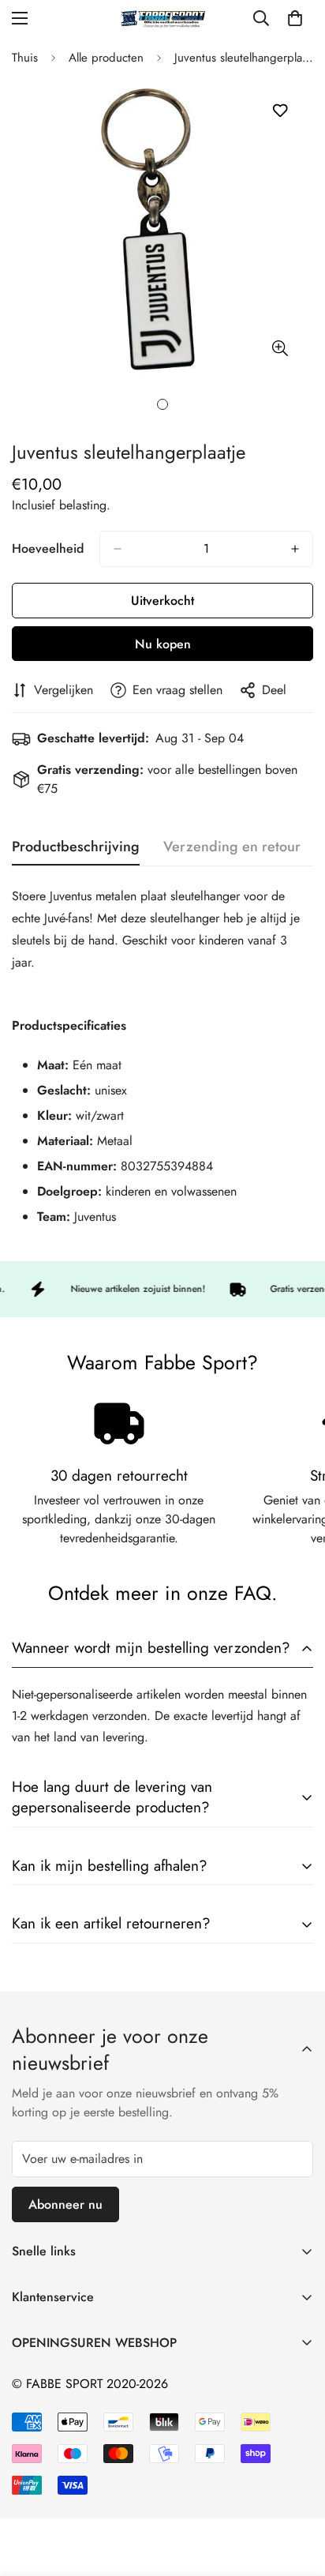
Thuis (25, 58)
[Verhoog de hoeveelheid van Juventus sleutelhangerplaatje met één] (295, 549)
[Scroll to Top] (297, 2492)
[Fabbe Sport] (162, 19)
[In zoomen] (280, 348)
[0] (295, 18)
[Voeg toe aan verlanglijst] (280, 111)
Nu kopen (163, 644)
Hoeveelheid (48, 548)
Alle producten (106, 58)
